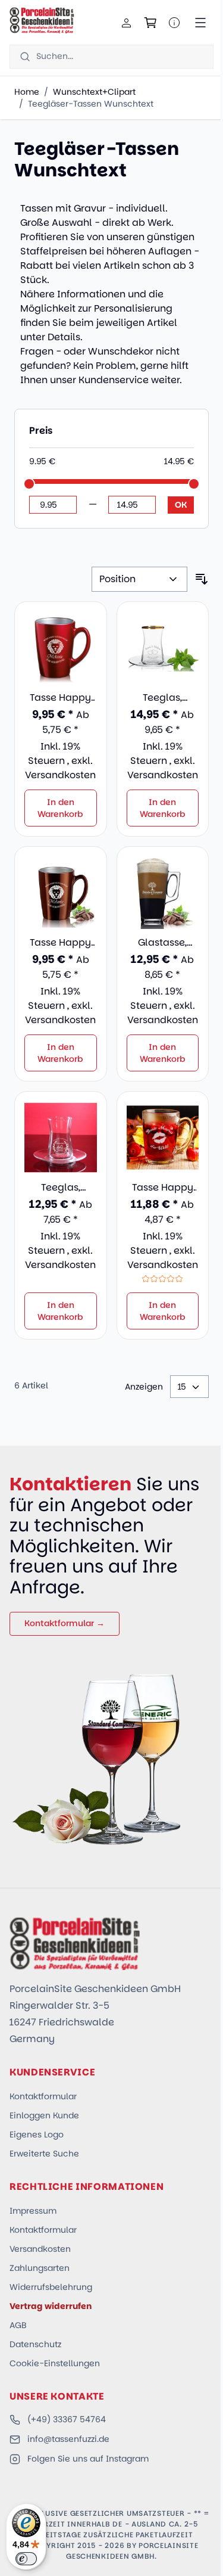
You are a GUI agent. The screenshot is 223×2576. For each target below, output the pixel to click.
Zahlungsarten (40, 2268)
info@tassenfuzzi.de (68, 2439)
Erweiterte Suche (44, 2154)
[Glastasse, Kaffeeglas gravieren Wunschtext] (163, 893)
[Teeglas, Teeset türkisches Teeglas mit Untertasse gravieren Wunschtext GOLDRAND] (163, 648)
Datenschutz (35, 2344)
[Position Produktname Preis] (139, 579)
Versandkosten (60, 775)
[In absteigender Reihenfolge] (202, 579)
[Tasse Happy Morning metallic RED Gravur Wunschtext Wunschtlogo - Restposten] (61, 648)
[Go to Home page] (42, 20)
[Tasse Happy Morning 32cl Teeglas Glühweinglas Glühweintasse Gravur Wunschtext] (163, 1138)
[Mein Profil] (127, 23)
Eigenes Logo (37, 2134)
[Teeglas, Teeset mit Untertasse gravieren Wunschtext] (61, 1138)
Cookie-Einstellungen (55, 2363)
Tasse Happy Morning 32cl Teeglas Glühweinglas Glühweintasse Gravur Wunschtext (163, 1188)
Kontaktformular (43, 2096)
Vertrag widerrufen (51, 2306)
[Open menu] (200, 23)
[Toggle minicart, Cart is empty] (150, 23)
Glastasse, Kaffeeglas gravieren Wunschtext (162, 943)
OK (181, 505)
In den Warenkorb (60, 808)
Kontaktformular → (65, 1623)
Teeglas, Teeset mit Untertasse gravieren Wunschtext (61, 1188)
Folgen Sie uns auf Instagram (88, 2459)
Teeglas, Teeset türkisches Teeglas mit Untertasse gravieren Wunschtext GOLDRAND (162, 698)
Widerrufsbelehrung (51, 2287)
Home (27, 92)
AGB (18, 2325)
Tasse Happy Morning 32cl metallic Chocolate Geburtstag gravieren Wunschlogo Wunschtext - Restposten (60, 943)
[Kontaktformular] (174, 23)
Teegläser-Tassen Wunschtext (91, 104)
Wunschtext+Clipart (94, 92)
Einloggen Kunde (44, 2115)
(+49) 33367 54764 (67, 2419)
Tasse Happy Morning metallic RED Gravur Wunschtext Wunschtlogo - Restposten (61, 698)
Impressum (33, 2211)
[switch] (26, 2559)
